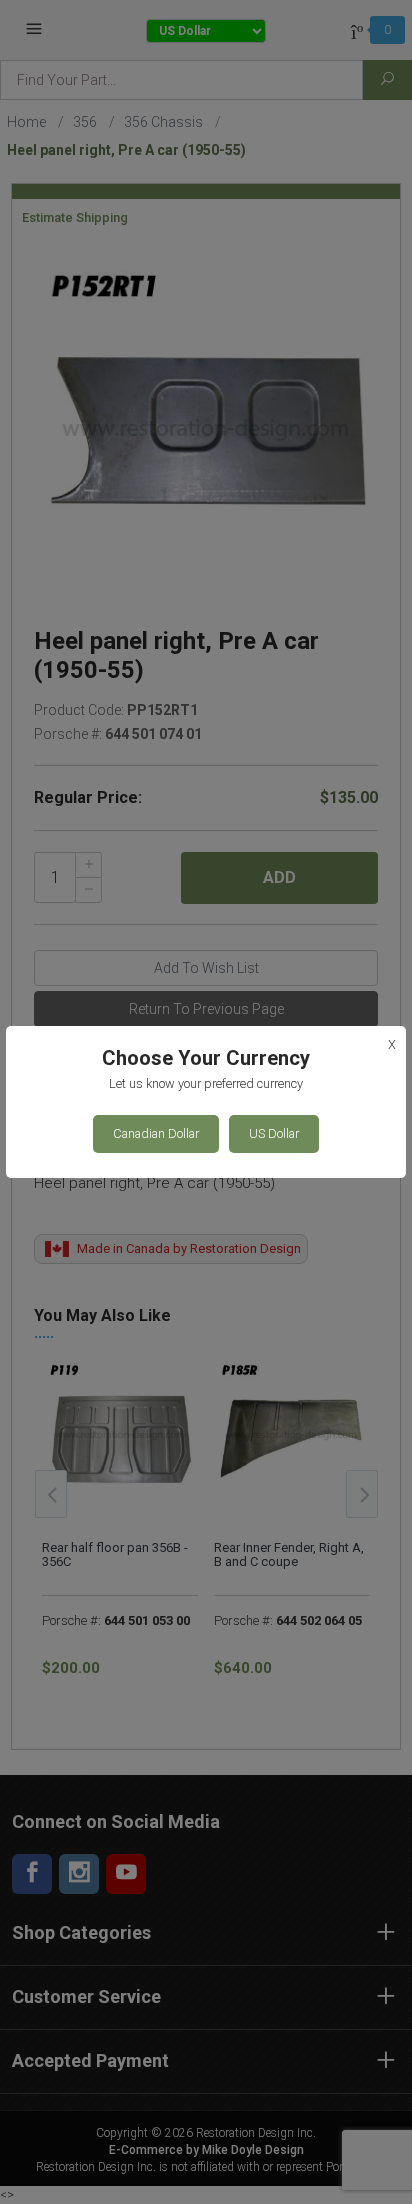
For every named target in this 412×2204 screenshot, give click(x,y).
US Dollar (274, 1133)
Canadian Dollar (156, 1133)
